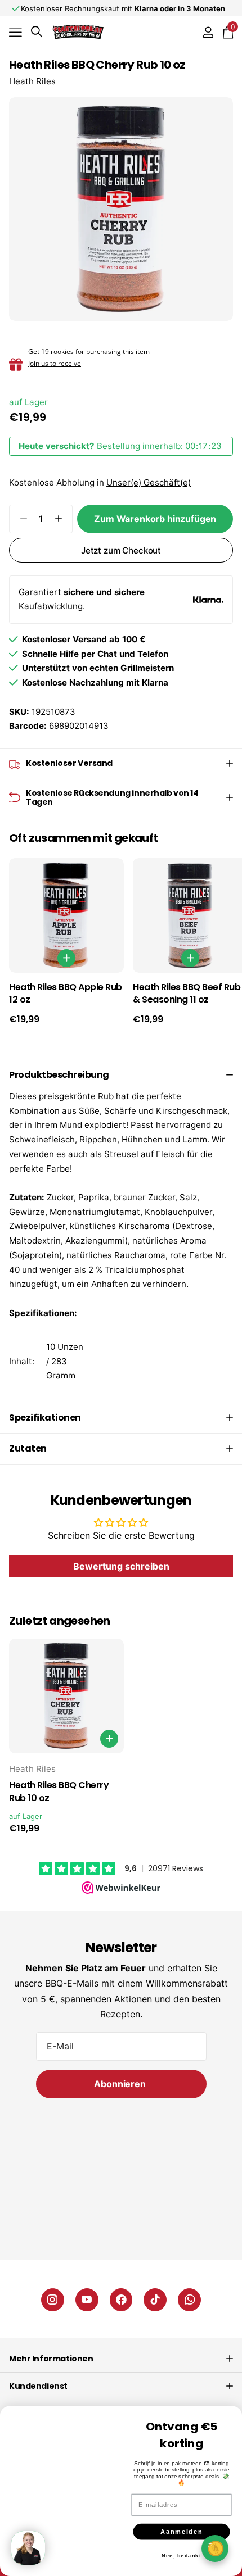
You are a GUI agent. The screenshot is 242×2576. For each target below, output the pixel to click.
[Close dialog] (231, 2406)
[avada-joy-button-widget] (215, 2548)
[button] (58, 519)
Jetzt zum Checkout (121, 550)
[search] (37, 32)
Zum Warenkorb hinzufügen (155, 519)
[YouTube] (87, 2300)
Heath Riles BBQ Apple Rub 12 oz (66, 994)
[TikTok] (155, 2300)
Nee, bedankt (181, 2550)
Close (121, 2359)
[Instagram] (53, 2300)
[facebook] (121, 2300)
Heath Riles (32, 81)
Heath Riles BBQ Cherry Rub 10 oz (59, 1792)
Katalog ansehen (15, 32)
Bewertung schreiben (121, 1566)
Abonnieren (121, 2084)
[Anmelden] (208, 32)
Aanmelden (181, 2526)
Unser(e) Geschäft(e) (149, 482)
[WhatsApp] (189, 2300)
